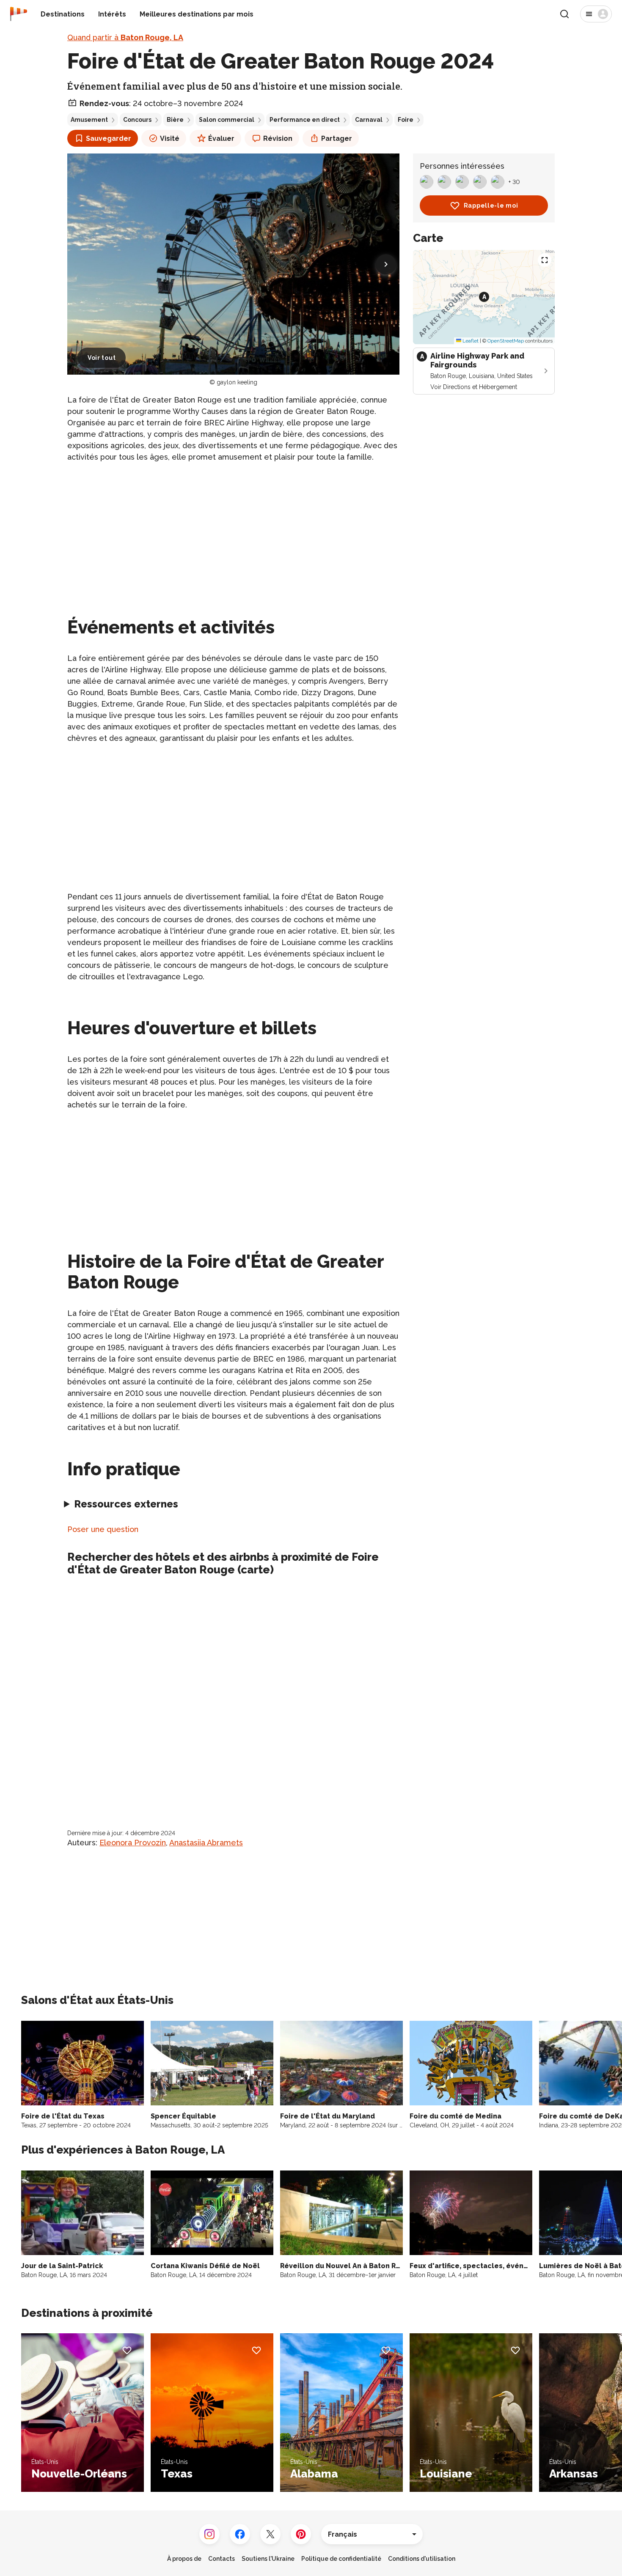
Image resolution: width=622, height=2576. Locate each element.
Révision (278, 138)
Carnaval (369, 120)
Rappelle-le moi (491, 206)
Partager (337, 138)
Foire (406, 120)
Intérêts (112, 14)
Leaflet (470, 340)
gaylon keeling (237, 382)
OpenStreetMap (506, 340)
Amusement (89, 120)
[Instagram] (209, 2534)
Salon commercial (227, 120)
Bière (175, 120)
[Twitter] (270, 2534)
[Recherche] (564, 14)
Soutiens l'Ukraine (268, 2559)
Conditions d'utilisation (422, 2559)
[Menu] (596, 14)
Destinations (63, 14)
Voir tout (102, 358)
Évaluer (221, 138)
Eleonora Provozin (133, 1843)
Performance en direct (305, 120)
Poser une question (103, 1529)
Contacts (222, 2559)
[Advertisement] (233, 529)
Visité (170, 138)
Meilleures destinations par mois (197, 14)
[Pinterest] (301, 2534)
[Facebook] (240, 2534)
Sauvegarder (109, 138)
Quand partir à (125, 37)
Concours (137, 120)
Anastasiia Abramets (206, 1843)
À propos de (184, 2559)
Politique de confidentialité (341, 2559)
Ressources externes (126, 1504)
